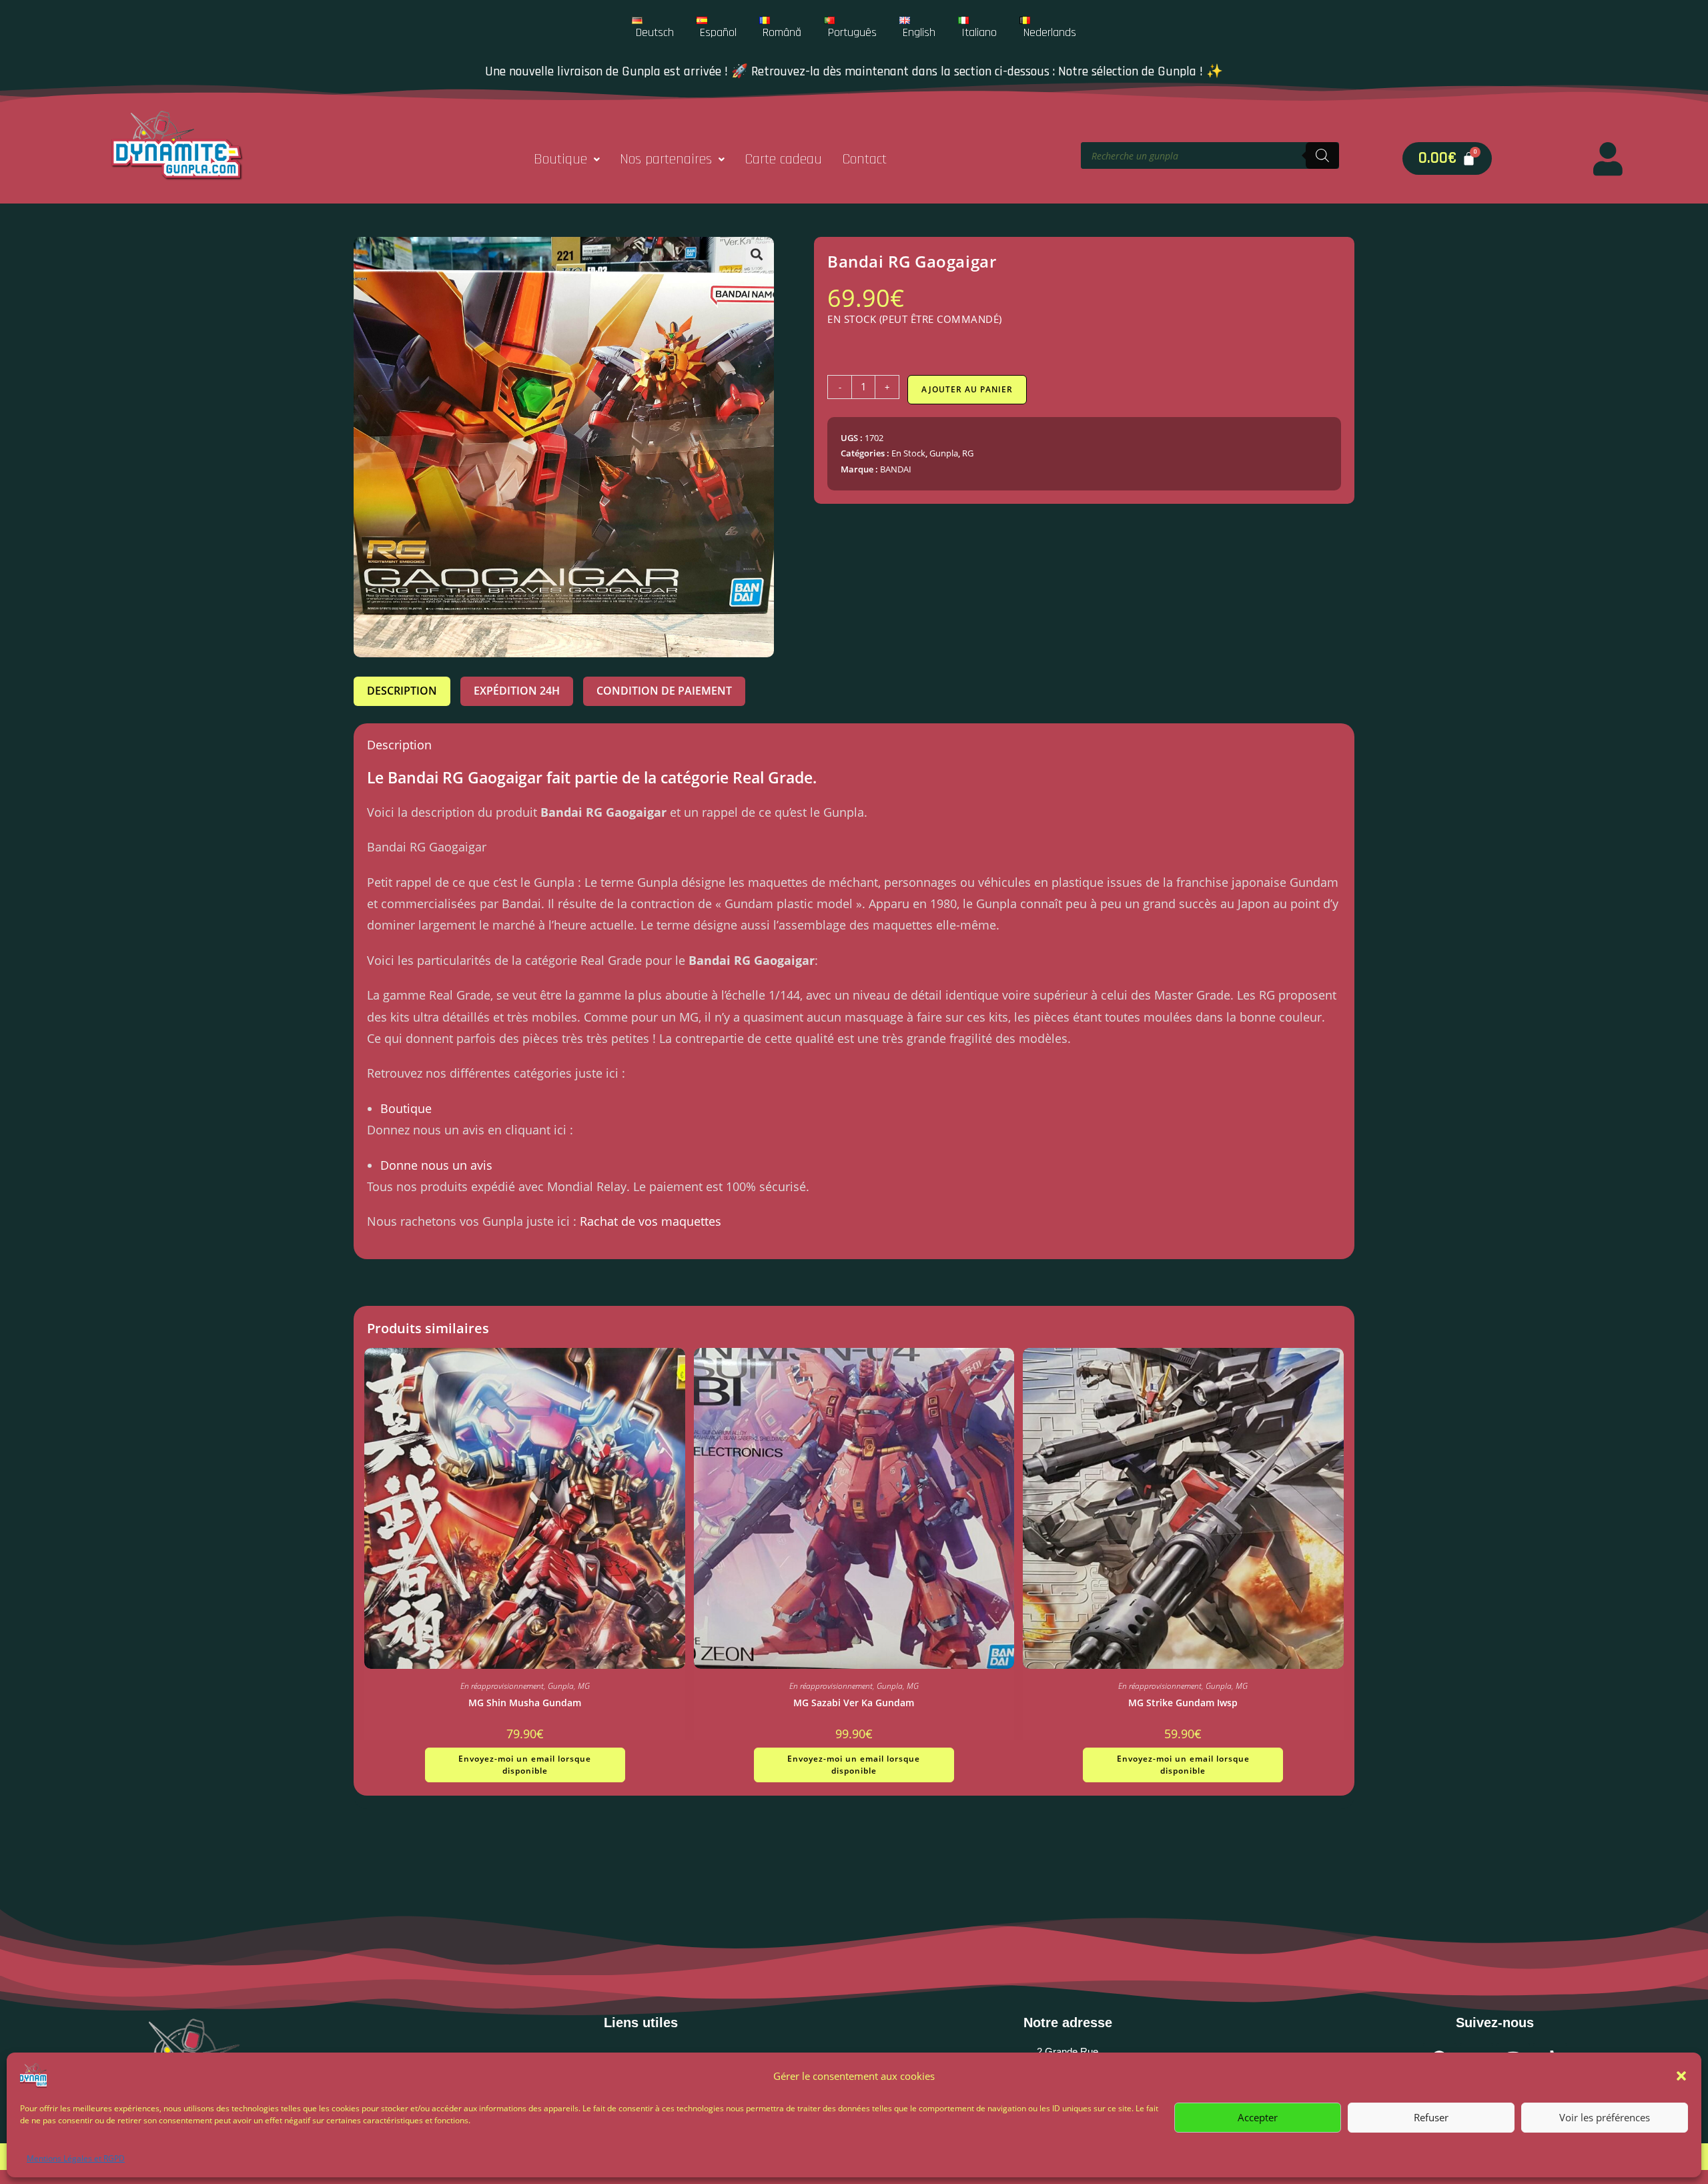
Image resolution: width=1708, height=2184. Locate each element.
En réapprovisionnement (502, 1686)
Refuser (1431, 2117)
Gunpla (944, 453)
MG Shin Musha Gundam (525, 1703)
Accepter (1258, 2117)
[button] (1681, 2076)
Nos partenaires (666, 159)
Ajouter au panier (967, 389)
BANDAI (896, 469)
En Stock (908, 453)
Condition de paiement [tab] (664, 691)
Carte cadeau (783, 159)
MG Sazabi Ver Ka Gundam (854, 1703)
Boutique (560, 159)
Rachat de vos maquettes (651, 1221)
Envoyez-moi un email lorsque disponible (525, 1765)
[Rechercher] (1322, 155)
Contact (864, 159)
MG (584, 1686)
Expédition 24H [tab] (517, 691)
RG (968, 453)
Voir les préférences (1605, 2117)
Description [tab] (402, 691)
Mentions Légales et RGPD (76, 2158)
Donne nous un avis (436, 1165)
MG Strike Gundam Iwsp (1183, 1703)
